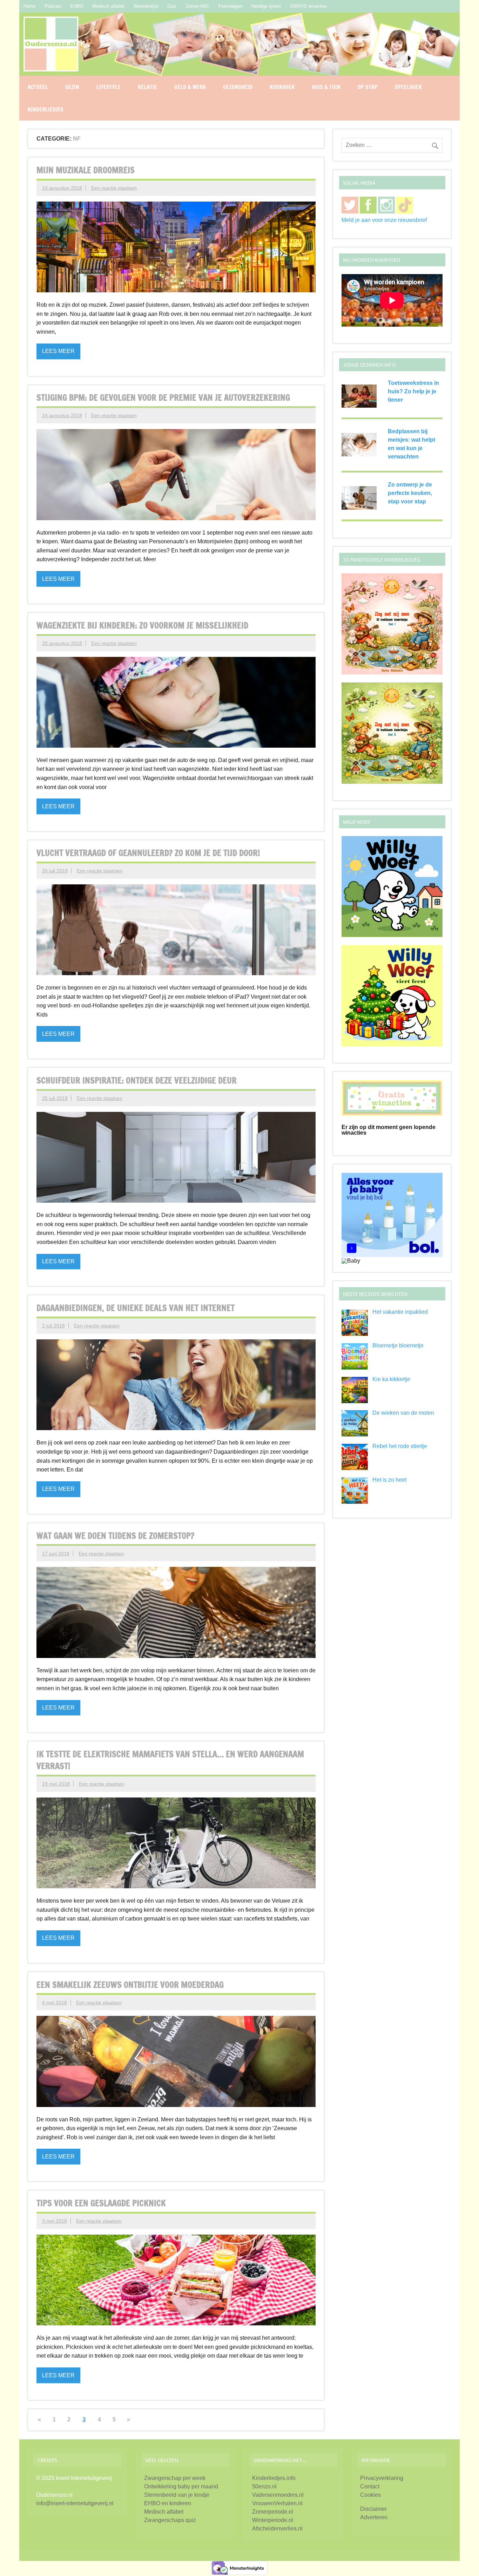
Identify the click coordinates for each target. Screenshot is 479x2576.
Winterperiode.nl (273, 2520)
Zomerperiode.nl (273, 2512)
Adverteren (374, 2517)
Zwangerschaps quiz (170, 2520)
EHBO (77, 6)
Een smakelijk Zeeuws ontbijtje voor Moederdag (130, 1985)
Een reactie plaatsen (114, 188)
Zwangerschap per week (175, 2478)
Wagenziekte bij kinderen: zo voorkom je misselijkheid (142, 625)
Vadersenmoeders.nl (278, 2495)
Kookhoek (282, 87)
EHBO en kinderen (168, 2503)
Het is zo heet (389, 1480)
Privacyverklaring (382, 2478)
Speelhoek (408, 87)
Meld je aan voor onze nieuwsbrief (384, 220)
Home (29, 6)
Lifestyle (109, 87)
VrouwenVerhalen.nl (277, 2503)
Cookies (370, 2495)
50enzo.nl (264, 2486)
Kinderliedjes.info (274, 2478)
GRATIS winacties (309, 6)
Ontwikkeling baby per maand (181, 2486)
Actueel (38, 87)
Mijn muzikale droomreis (86, 170)
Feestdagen (230, 6)
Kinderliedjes (46, 109)
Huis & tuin (326, 87)
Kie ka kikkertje (391, 1379)
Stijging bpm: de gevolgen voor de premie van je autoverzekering (163, 397)
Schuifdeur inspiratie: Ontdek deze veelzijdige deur (137, 1080)
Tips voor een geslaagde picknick (101, 2203)
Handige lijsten (266, 6)
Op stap (368, 87)
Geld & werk (190, 87)
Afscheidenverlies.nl (277, 2529)
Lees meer (58, 351)
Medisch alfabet (108, 6)
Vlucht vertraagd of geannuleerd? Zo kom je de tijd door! (148, 853)
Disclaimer (373, 2509)
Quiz (172, 6)
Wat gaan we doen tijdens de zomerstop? (115, 1536)
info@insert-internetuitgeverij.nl (75, 2503)
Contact (370, 2486)
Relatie (147, 87)
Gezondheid (238, 87)
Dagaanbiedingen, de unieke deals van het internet (136, 1308)
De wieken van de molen (403, 1413)
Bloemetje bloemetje (398, 1345)
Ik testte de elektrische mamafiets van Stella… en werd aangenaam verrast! (170, 1760)
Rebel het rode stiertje (400, 1446)
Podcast (53, 6)
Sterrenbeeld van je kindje (177, 2495)
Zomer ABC (198, 6)
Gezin (72, 87)
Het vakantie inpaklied (400, 1312)
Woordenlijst (146, 6)
